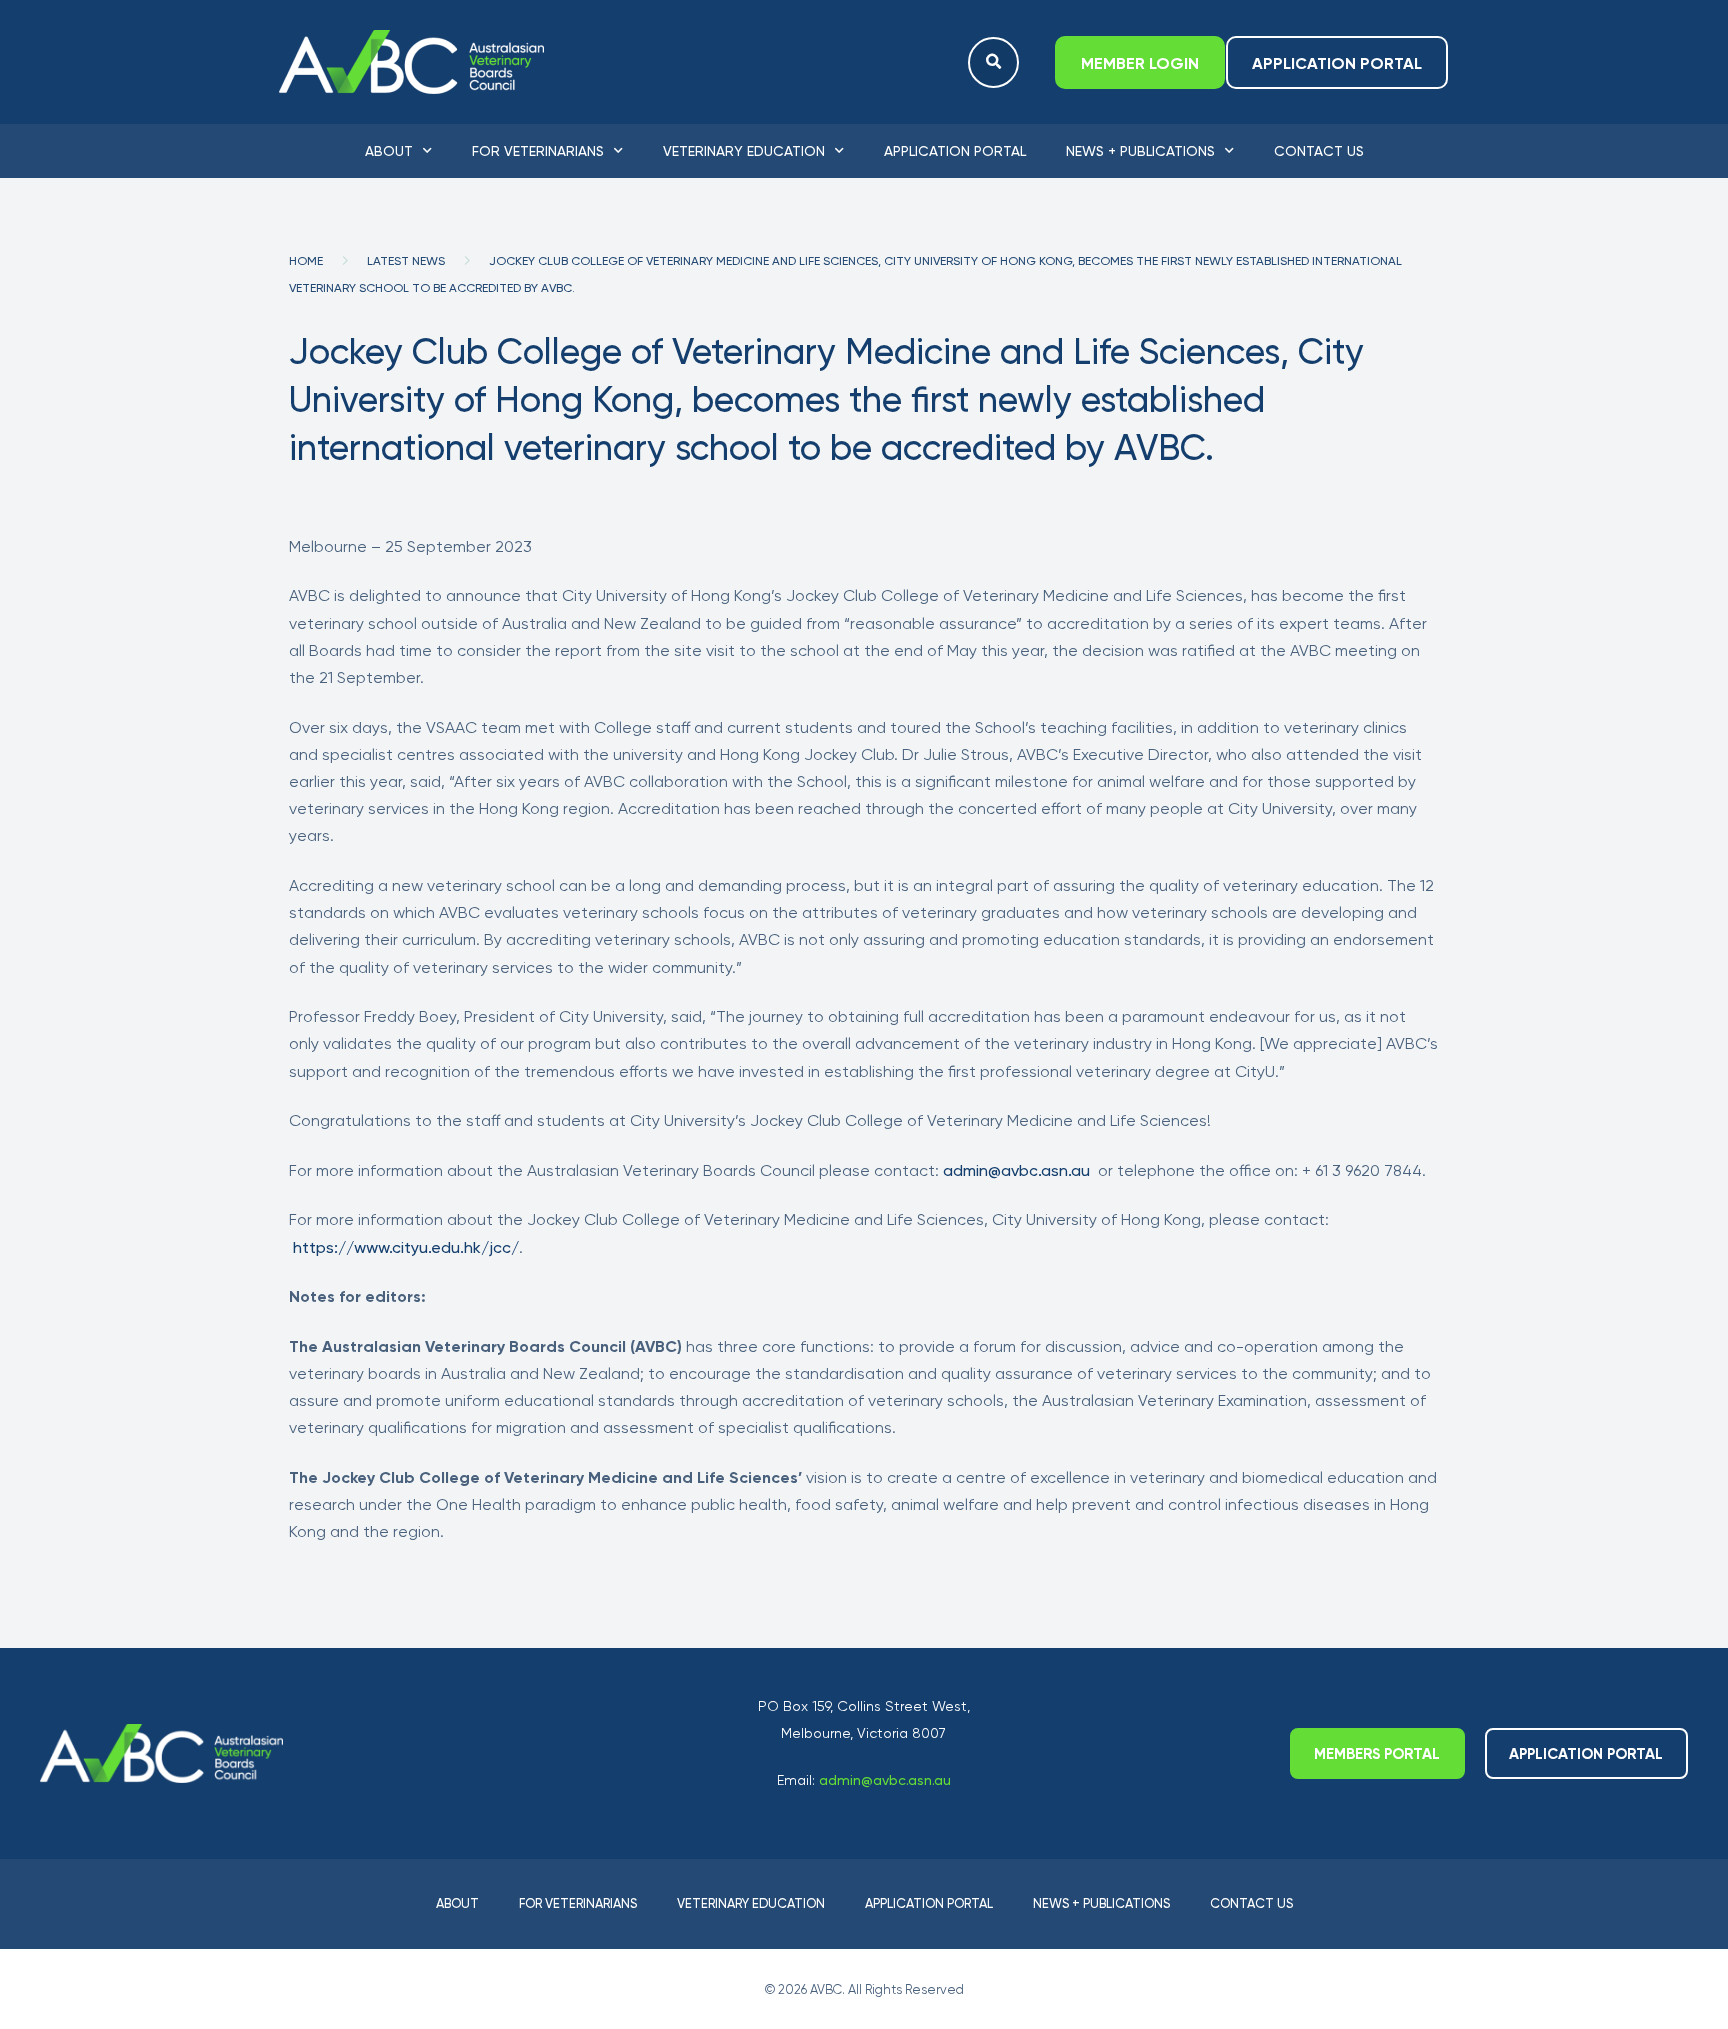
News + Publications (1140, 151)
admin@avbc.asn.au (1016, 1170)
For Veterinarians (538, 151)
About (389, 151)
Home (306, 261)
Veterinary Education (744, 151)
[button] (993, 62)
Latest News (406, 261)
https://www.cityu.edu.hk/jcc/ (406, 1247)
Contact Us (1319, 151)
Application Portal (955, 151)
